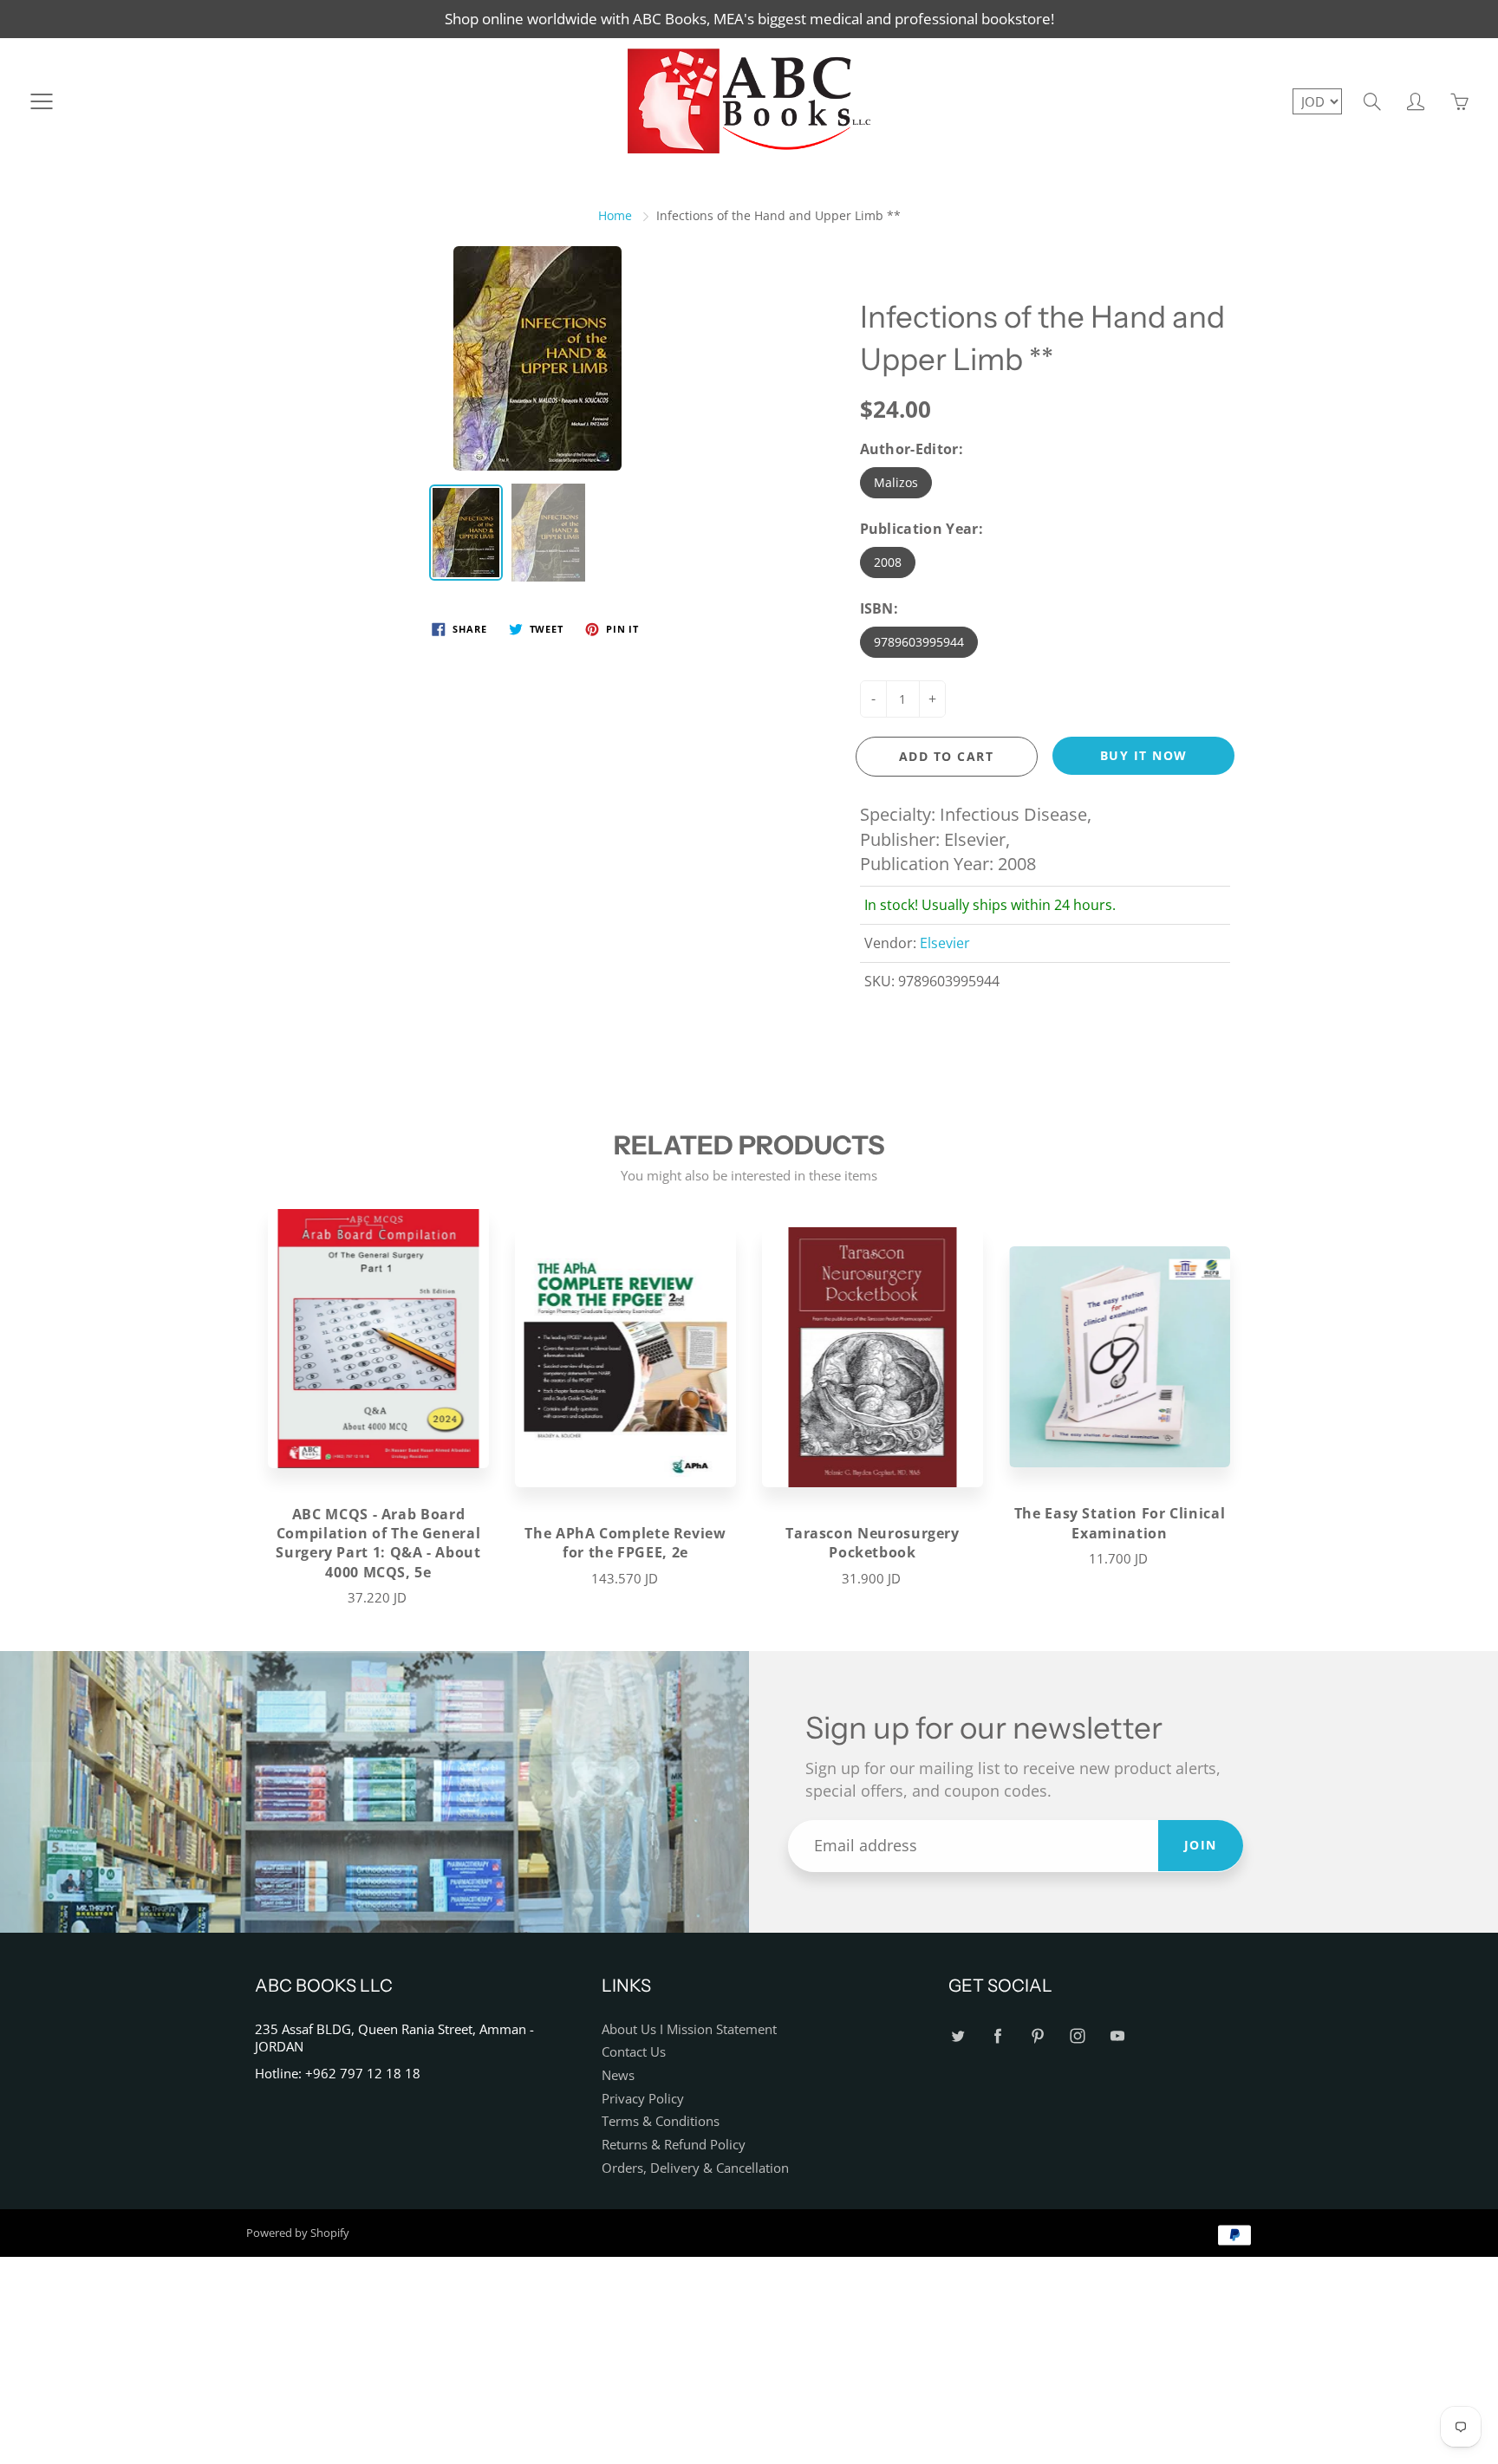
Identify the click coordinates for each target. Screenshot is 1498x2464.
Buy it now (1144, 755)
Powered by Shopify (298, 2233)
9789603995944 (919, 642)
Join (1201, 1845)
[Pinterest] (1037, 2036)
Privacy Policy (643, 2099)
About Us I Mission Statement (689, 2029)
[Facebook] (997, 2036)
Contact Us (634, 2052)
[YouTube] (1117, 2036)
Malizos (896, 482)
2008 (888, 562)
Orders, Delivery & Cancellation (695, 2168)
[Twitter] (957, 2036)
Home (615, 215)
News (618, 2075)
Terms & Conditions (661, 2121)
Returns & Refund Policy (674, 2145)
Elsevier (945, 943)
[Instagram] (1077, 2036)
